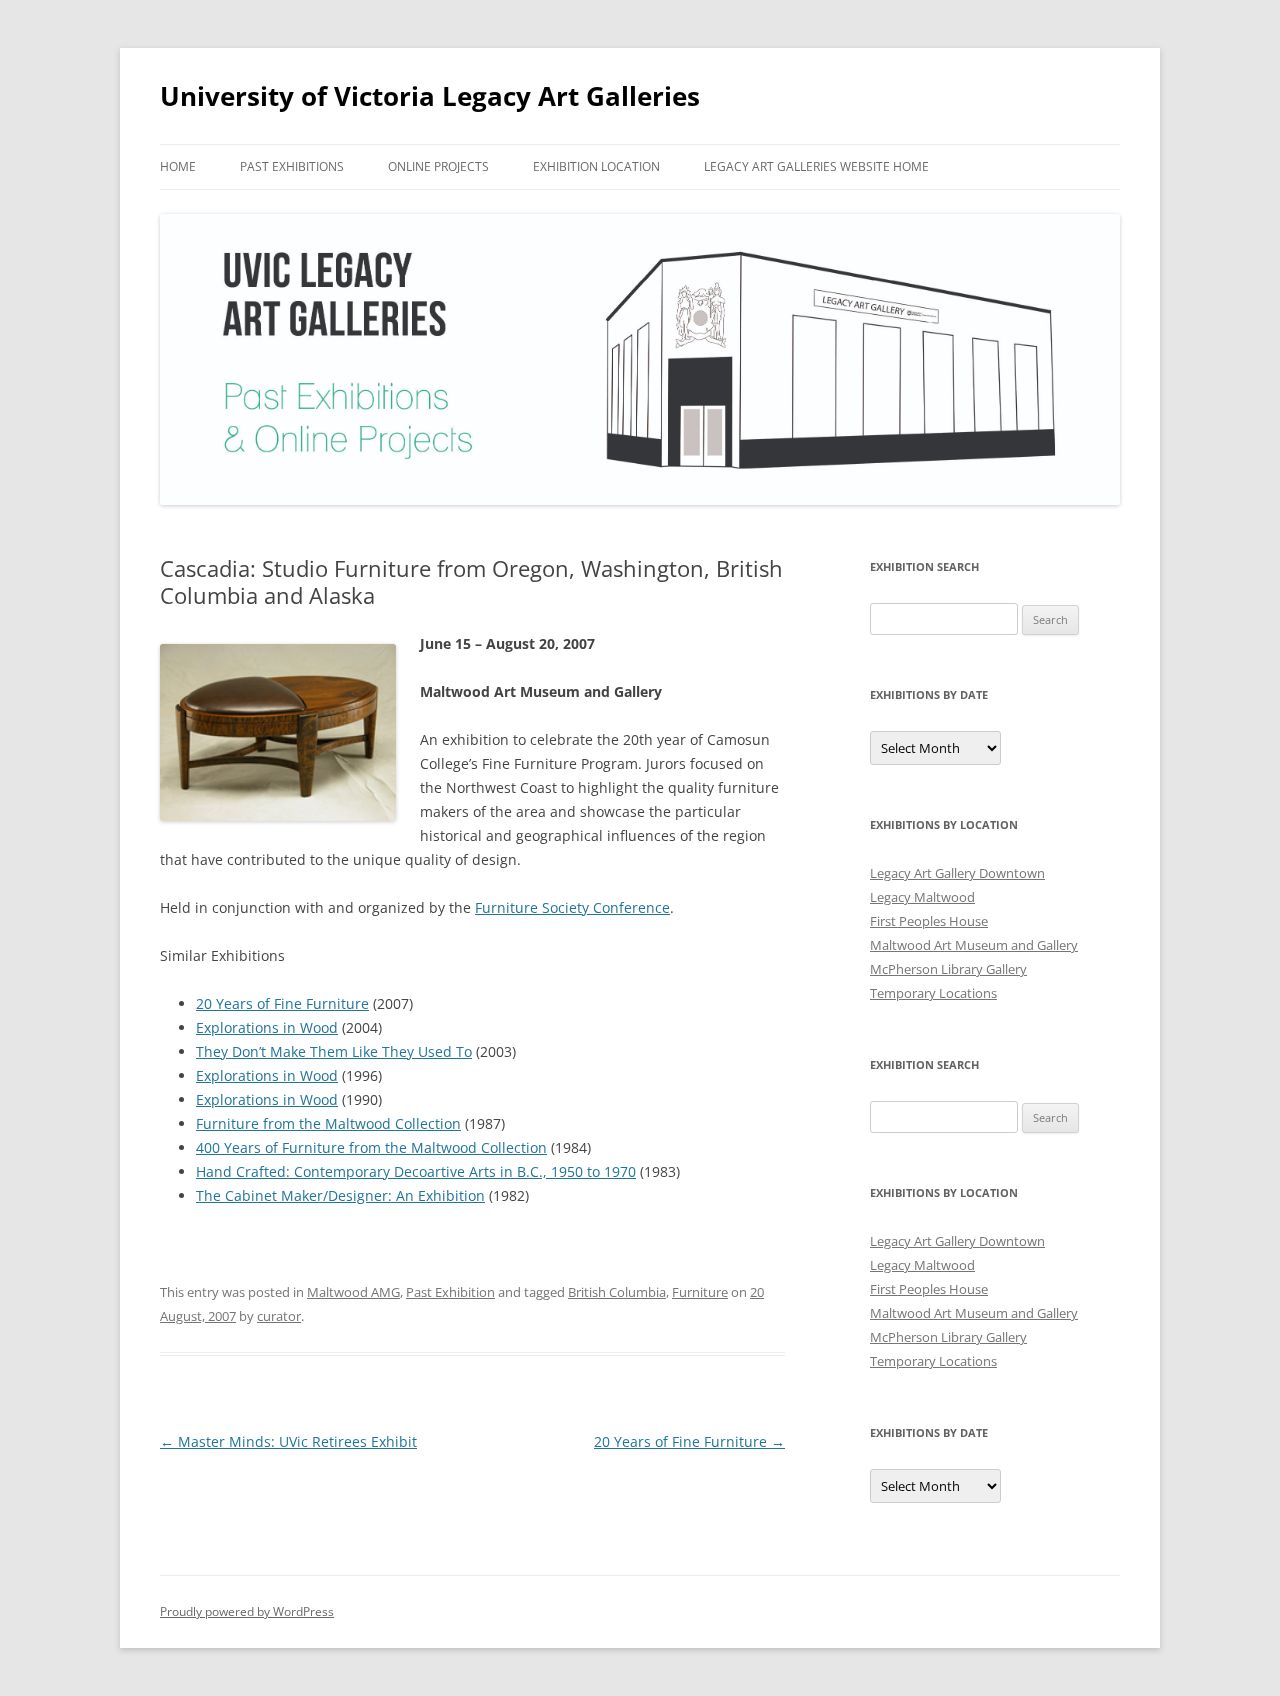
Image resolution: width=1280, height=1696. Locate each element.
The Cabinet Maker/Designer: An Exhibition (340, 1195)
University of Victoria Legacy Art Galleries (430, 96)
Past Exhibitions (292, 166)
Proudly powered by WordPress (247, 1611)
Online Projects (438, 166)
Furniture (700, 1292)
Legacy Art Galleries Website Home (816, 166)
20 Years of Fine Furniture (282, 1003)
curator (279, 1316)
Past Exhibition (450, 1292)
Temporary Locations (933, 993)
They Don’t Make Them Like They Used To (334, 1051)
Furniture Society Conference (572, 907)
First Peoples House (929, 921)
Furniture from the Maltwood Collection (328, 1123)
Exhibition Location (596, 166)
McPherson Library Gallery (948, 969)
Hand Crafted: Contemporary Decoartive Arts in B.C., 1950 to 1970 (416, 1171)
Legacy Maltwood (922, 897)
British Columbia (617, 1292)
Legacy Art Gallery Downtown (957, 873)
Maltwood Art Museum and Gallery (974, 945)
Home (178, 166)
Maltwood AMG (353, 1292)
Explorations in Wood (267, 1027)
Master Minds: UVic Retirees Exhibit (288, 1441)
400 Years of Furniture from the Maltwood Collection (371, 1147)
